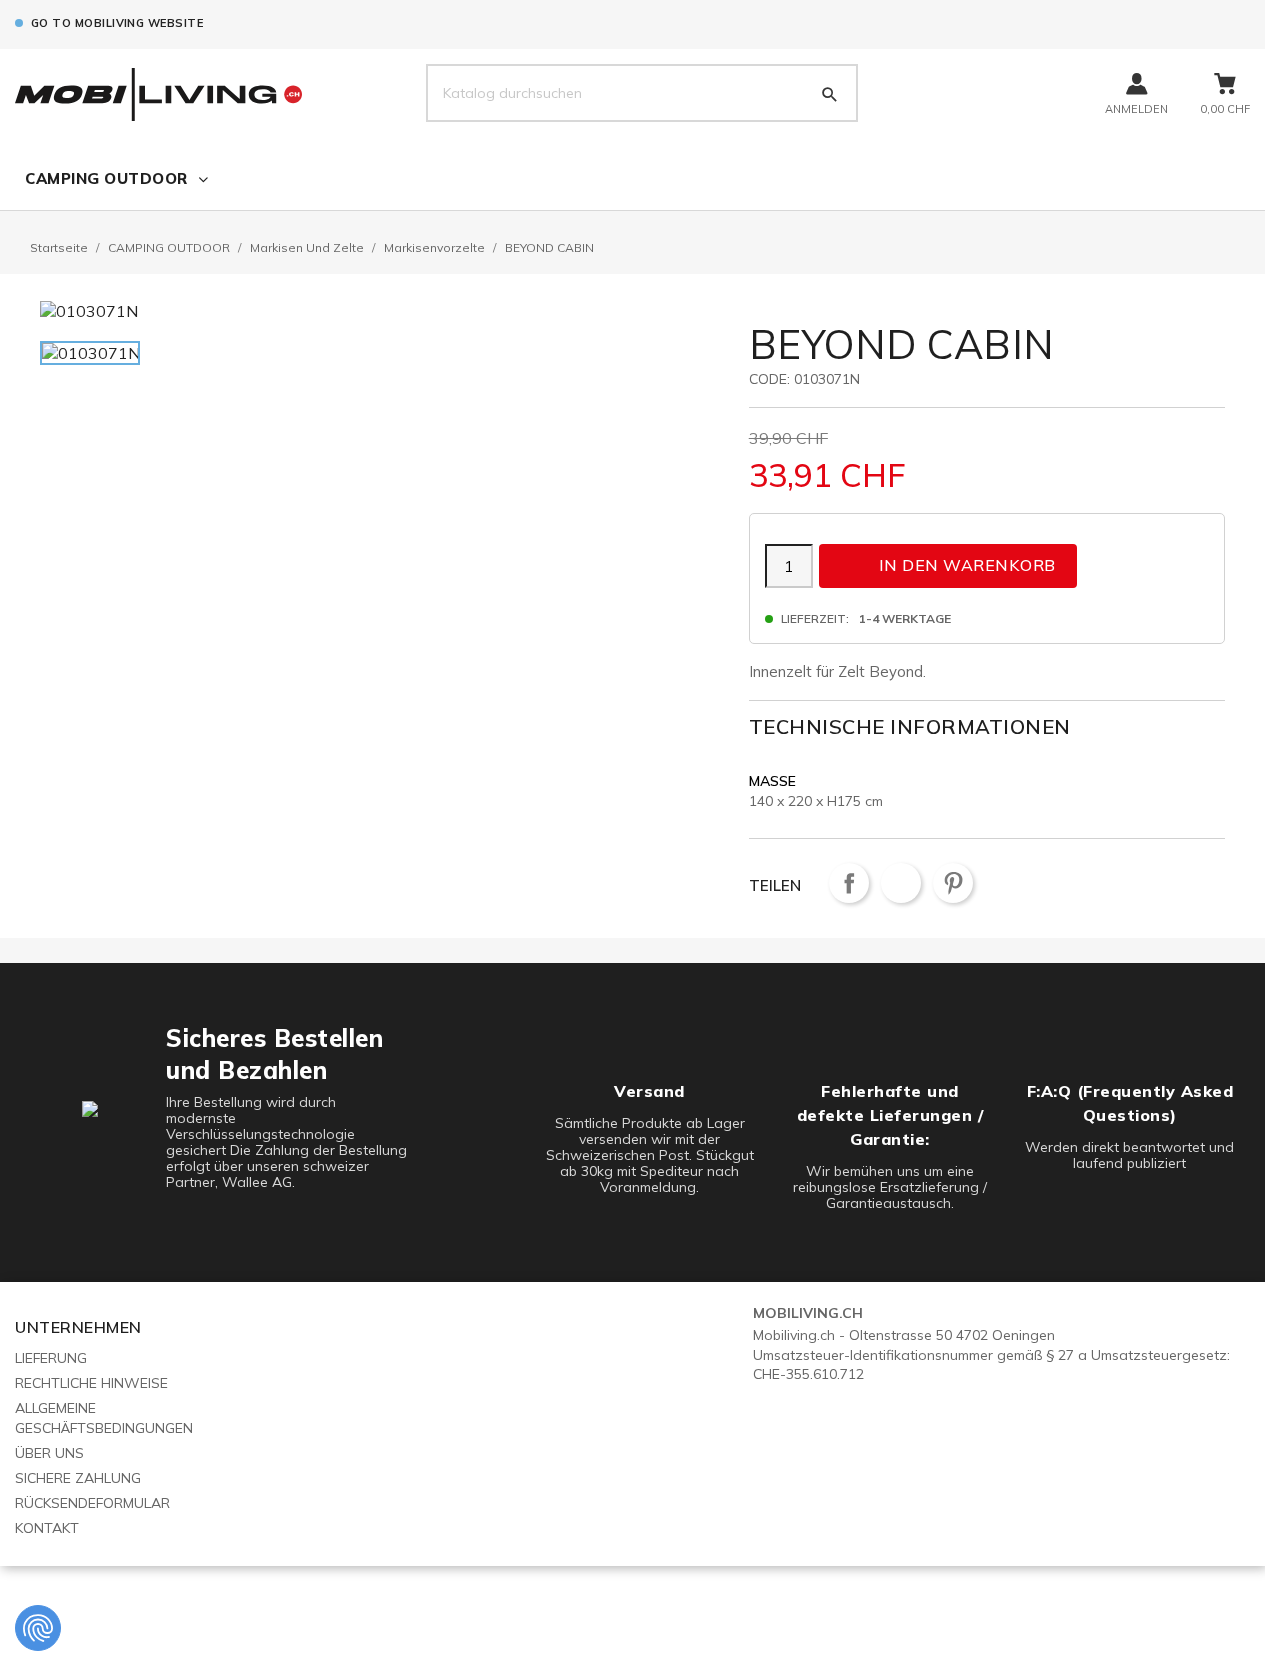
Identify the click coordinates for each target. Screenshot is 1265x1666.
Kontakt (47, 1528)
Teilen (849, 883)
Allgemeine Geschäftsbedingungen (104, 1418)
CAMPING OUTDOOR (106, 178)
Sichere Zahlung (78, 1478)
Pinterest (953, 883)
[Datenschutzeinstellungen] (38, 1628)
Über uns (49, 1453)
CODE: (769, 379)
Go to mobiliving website (117, 23)
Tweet (901, 883)
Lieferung (51, 1358)
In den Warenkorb (949, 565)
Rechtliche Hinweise (91, 1383)
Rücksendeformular (92, 1503)
